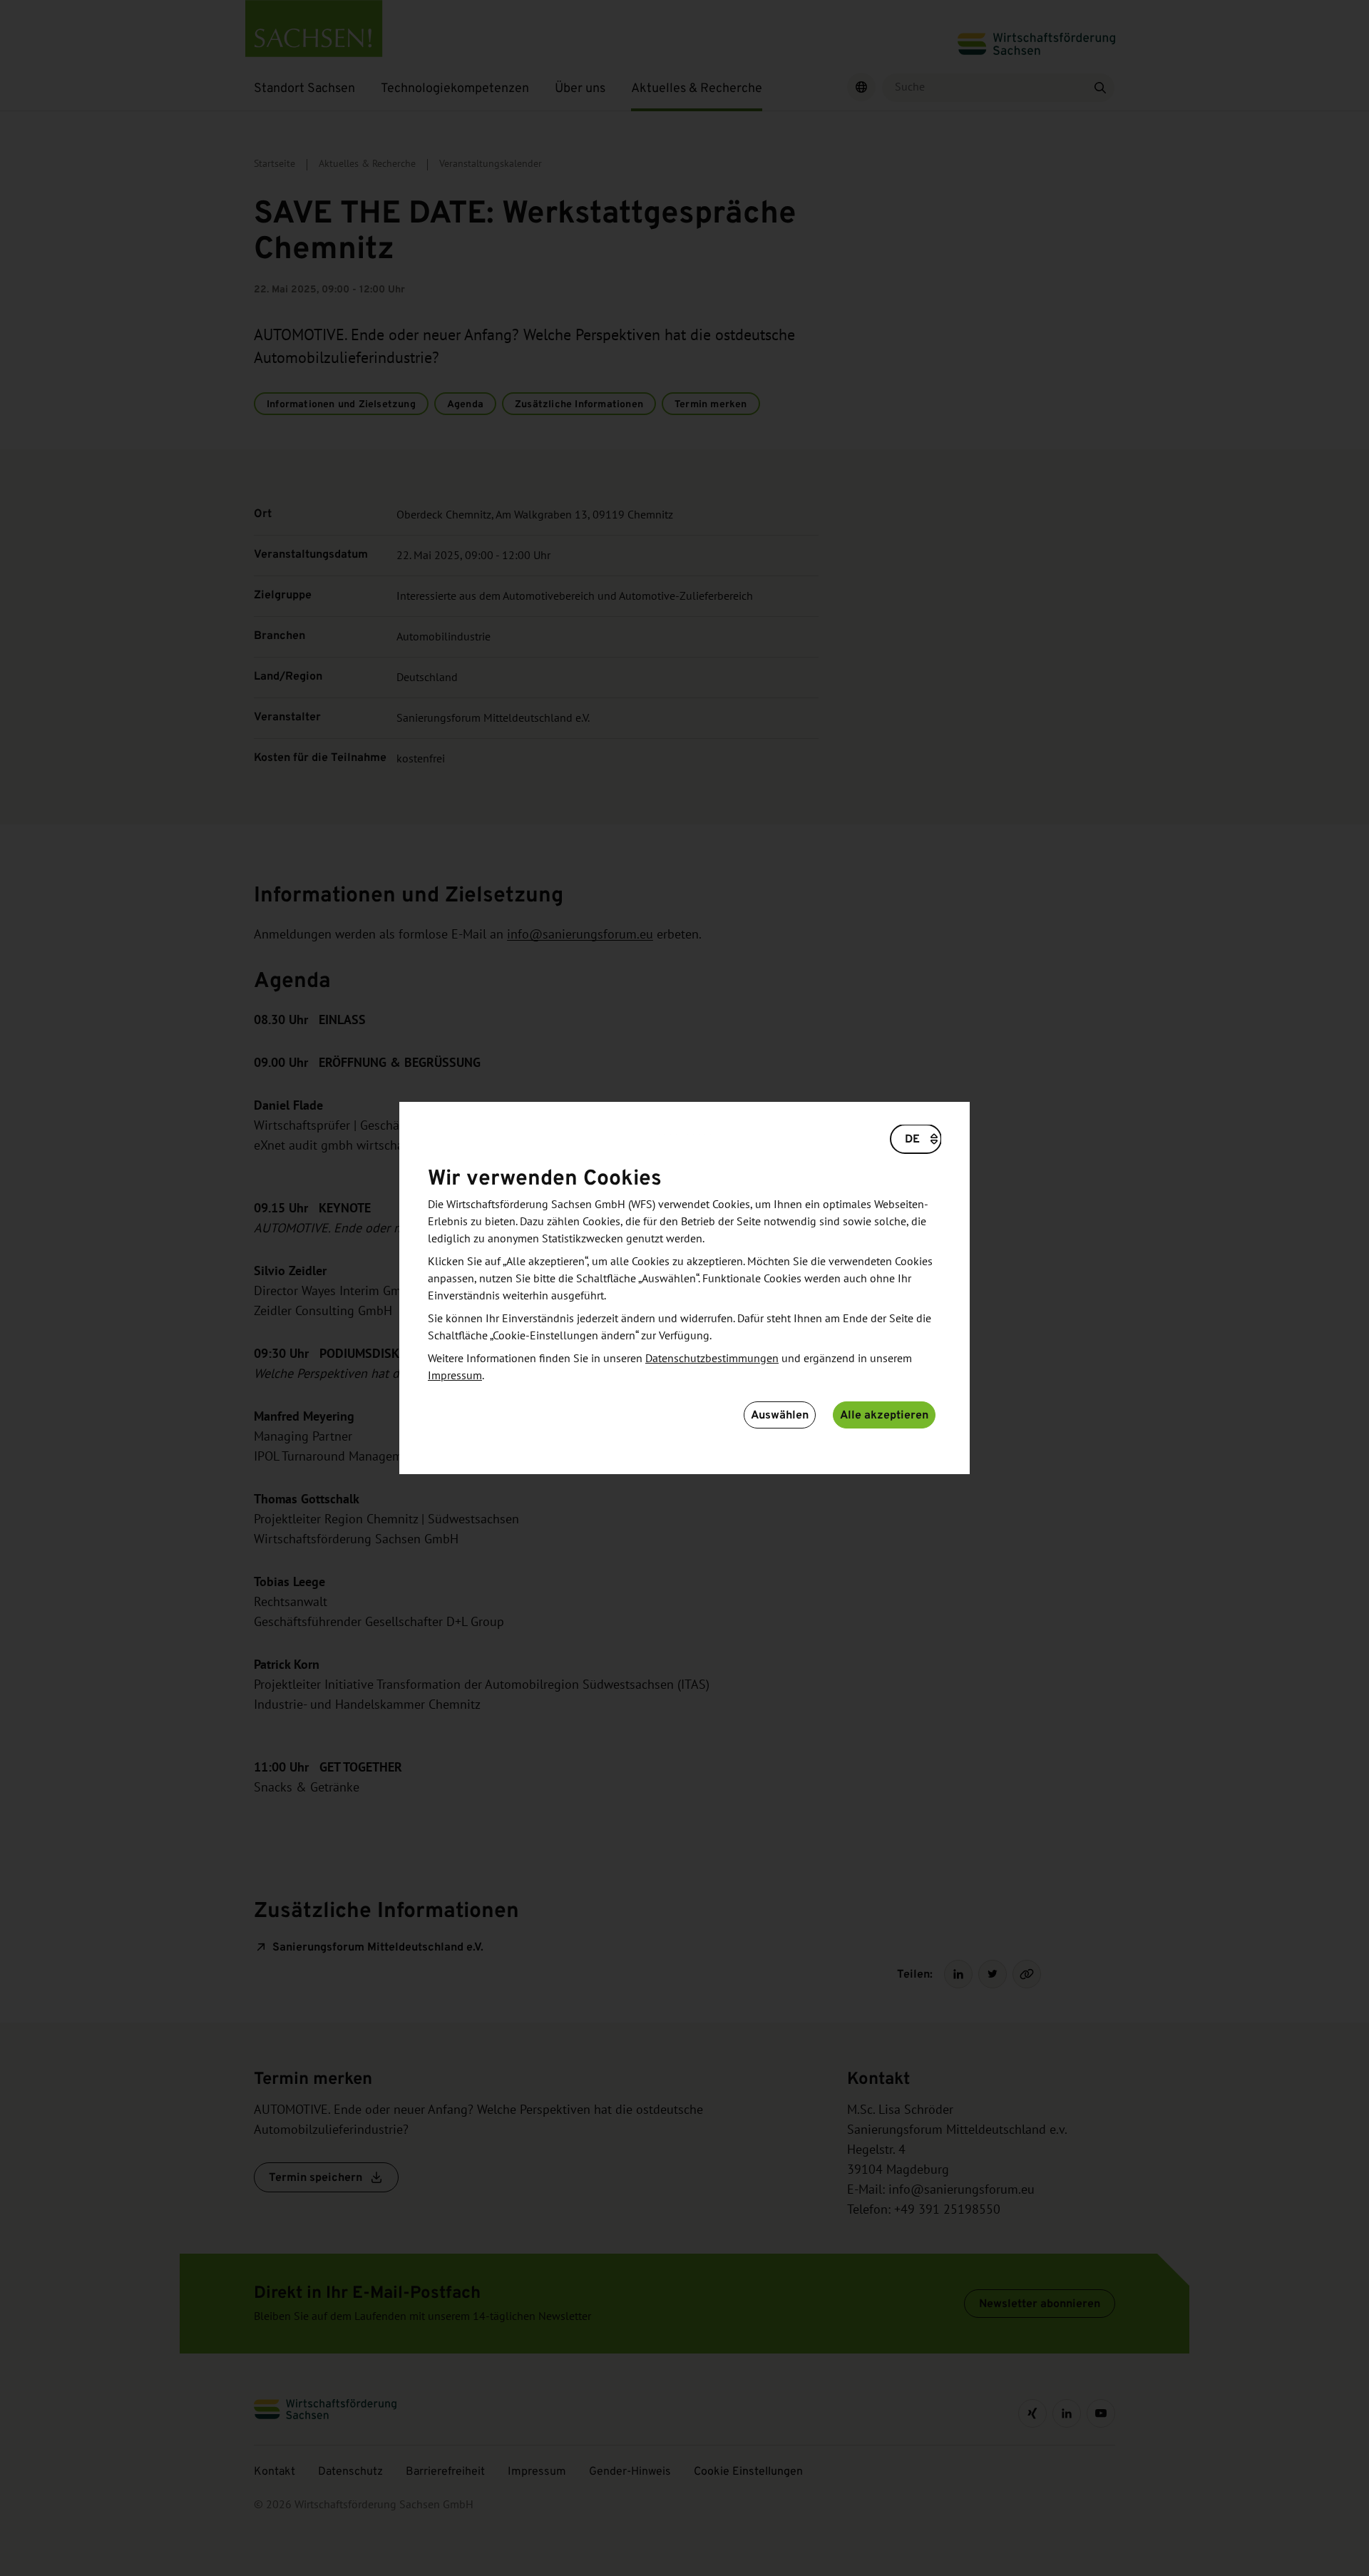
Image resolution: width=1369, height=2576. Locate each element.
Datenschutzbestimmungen (712, 1359)
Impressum (455, 1376)
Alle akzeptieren (884, 1415)
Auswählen (780, 1415)
